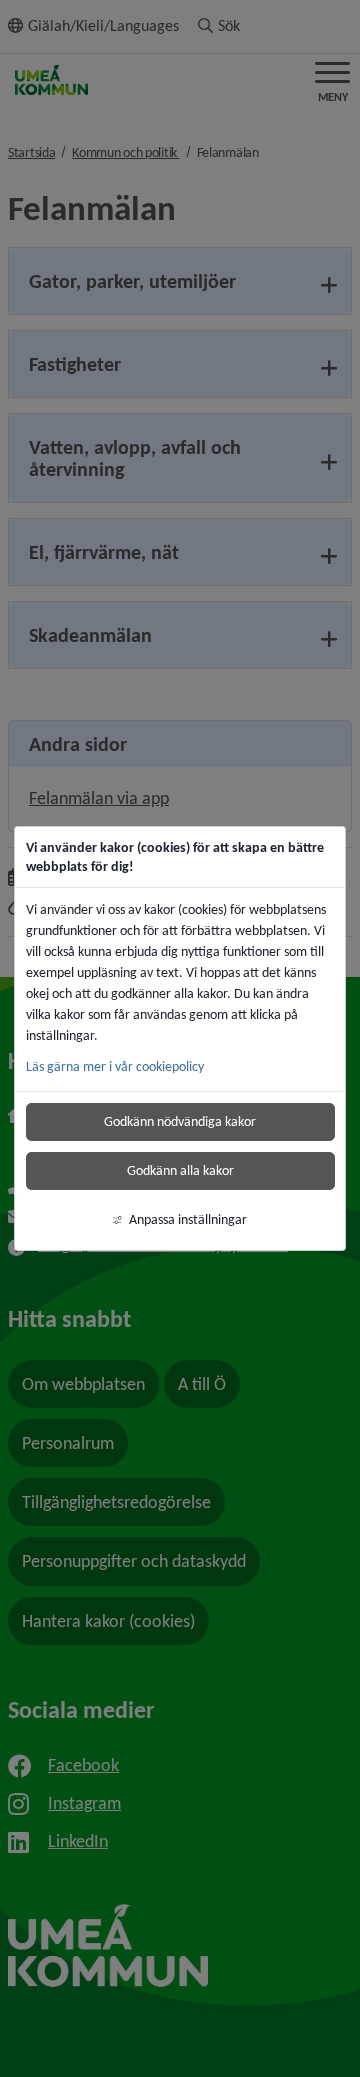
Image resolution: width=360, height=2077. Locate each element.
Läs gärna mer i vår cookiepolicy (115, 1066)
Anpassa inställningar (188, 1219)
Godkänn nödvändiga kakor (180, 1121)
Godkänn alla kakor (180, 1170)
